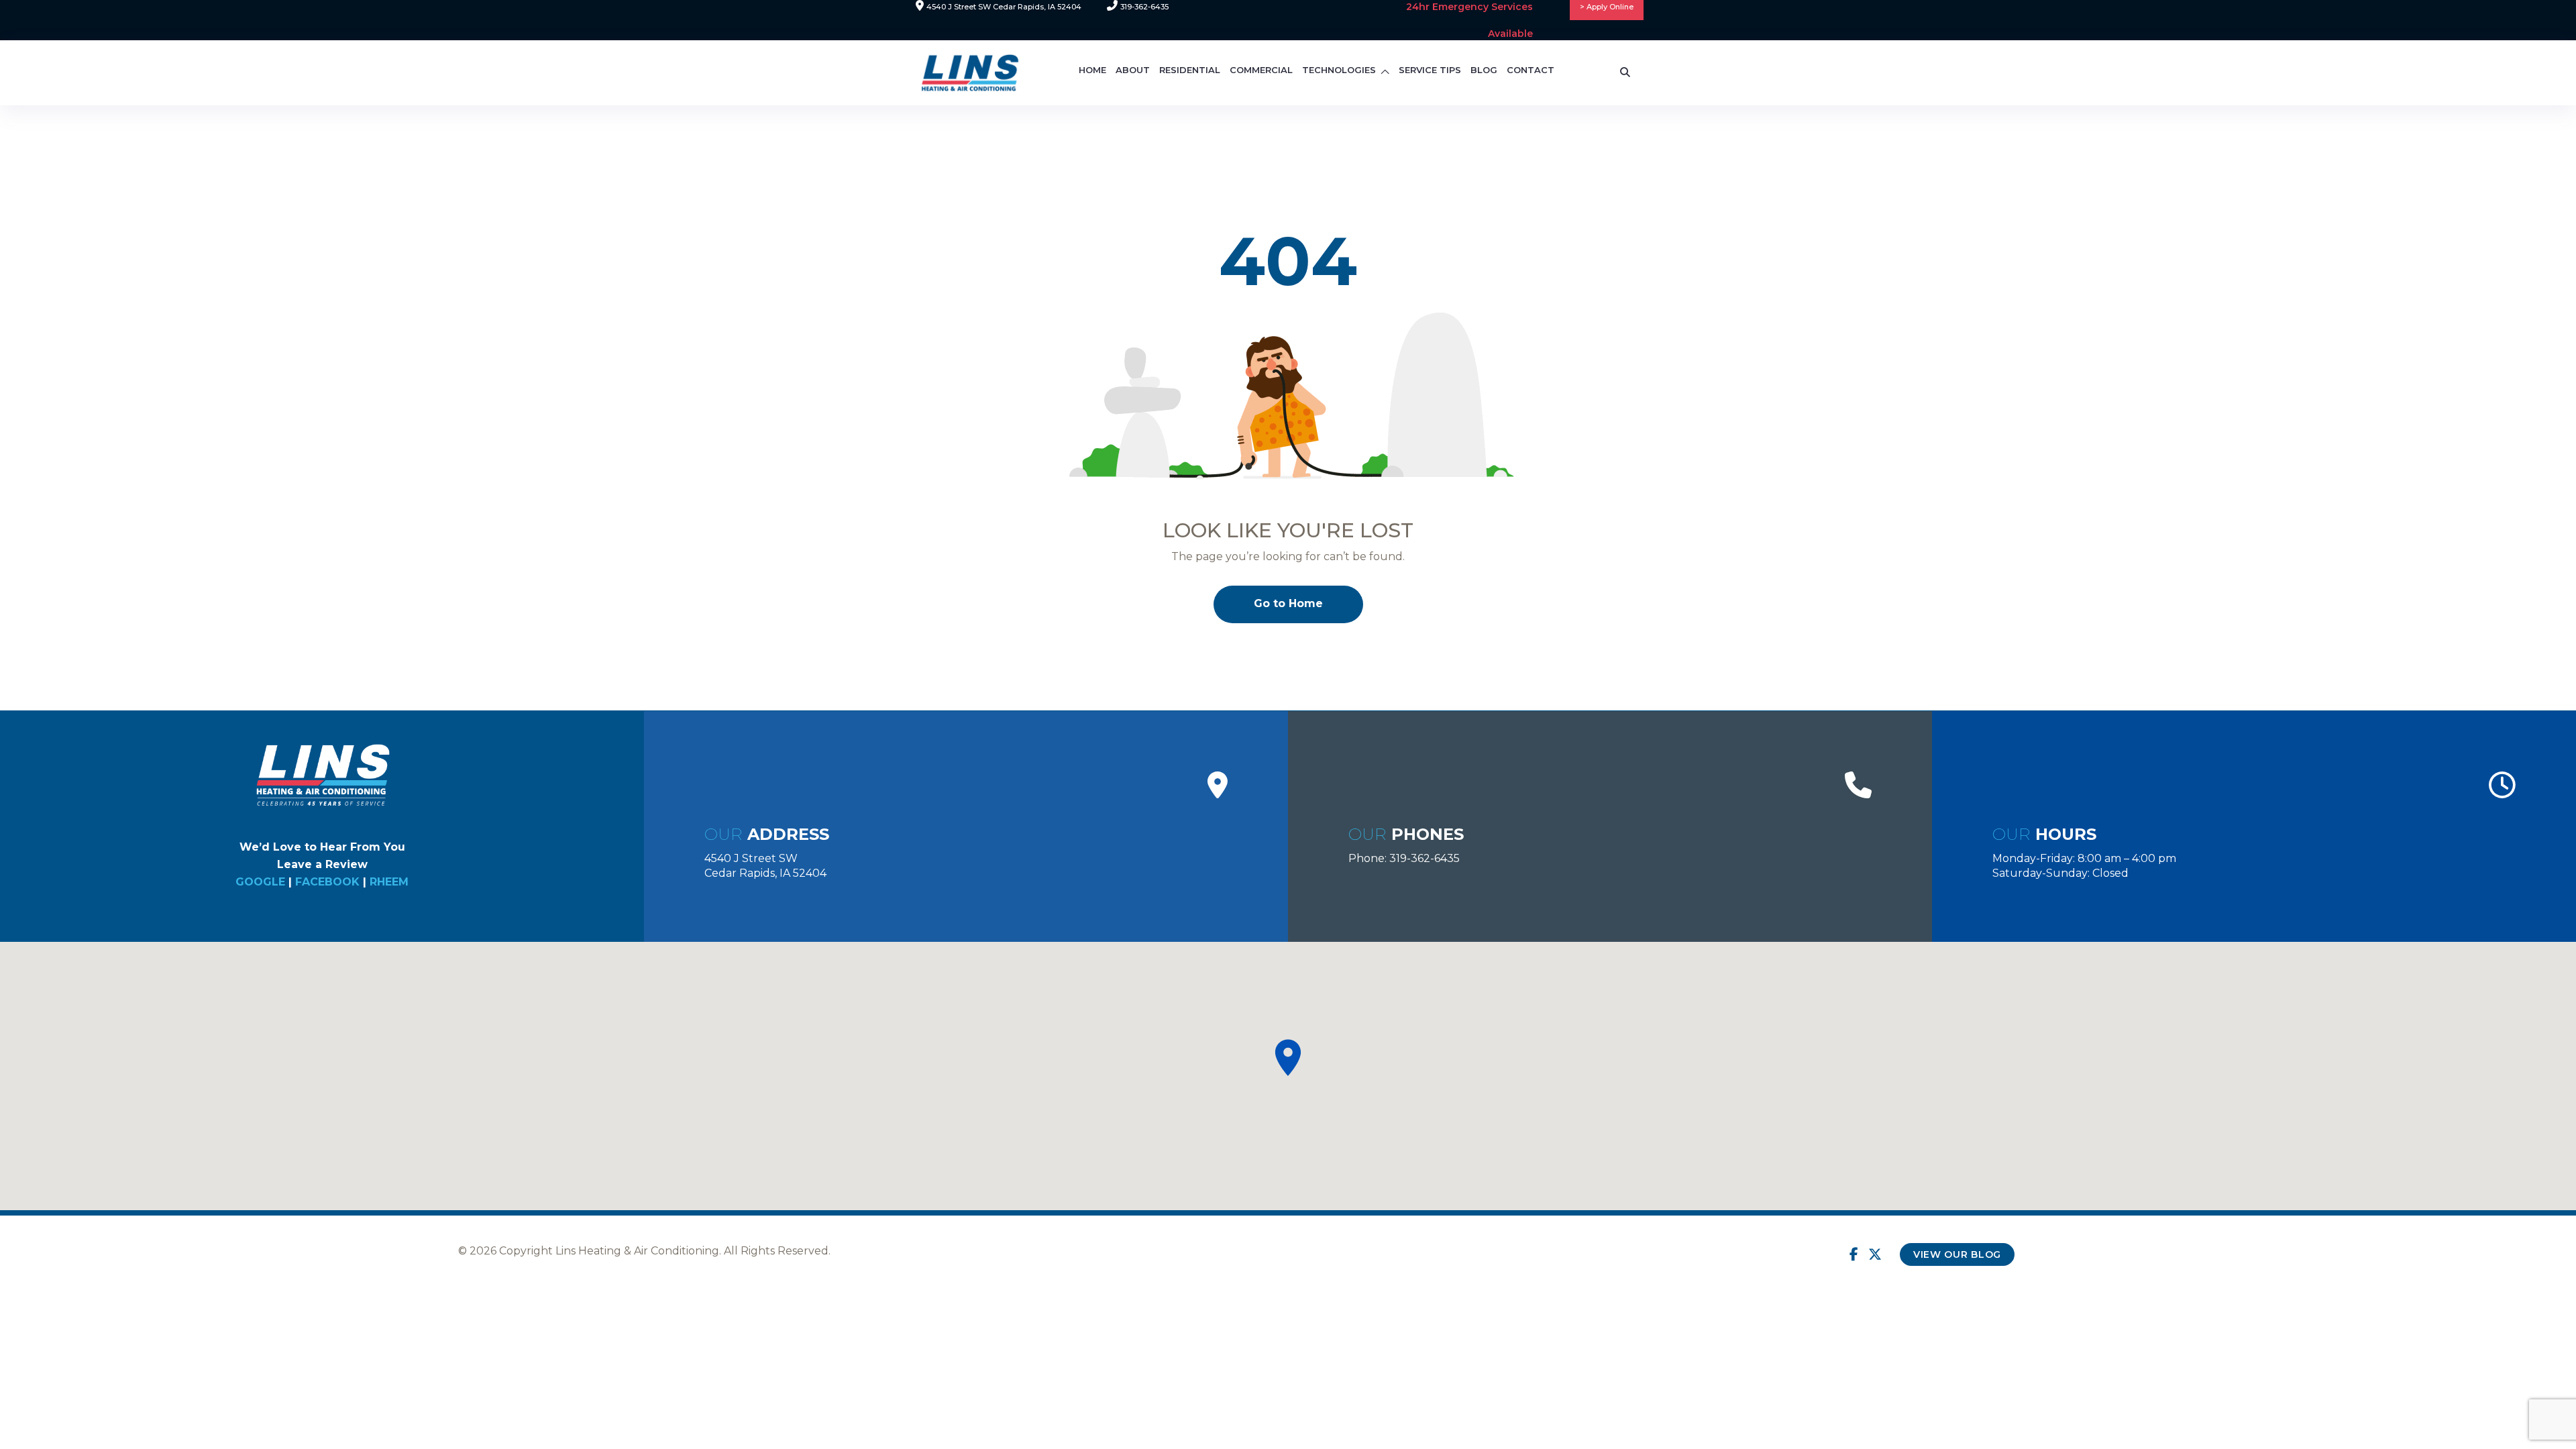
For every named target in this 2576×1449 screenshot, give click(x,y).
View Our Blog (1957, 1254)
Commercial (1261, 70)
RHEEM (389, 882)
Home (1092, 70)
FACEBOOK (327, 882)
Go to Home (1288, 603)
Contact (1531, 70)
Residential (1190, 70)
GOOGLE (260, 882)
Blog (1484, 70)
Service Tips (1430, 70)
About (1133, 70)
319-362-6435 (1425, 858)
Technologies (1339, 70)
